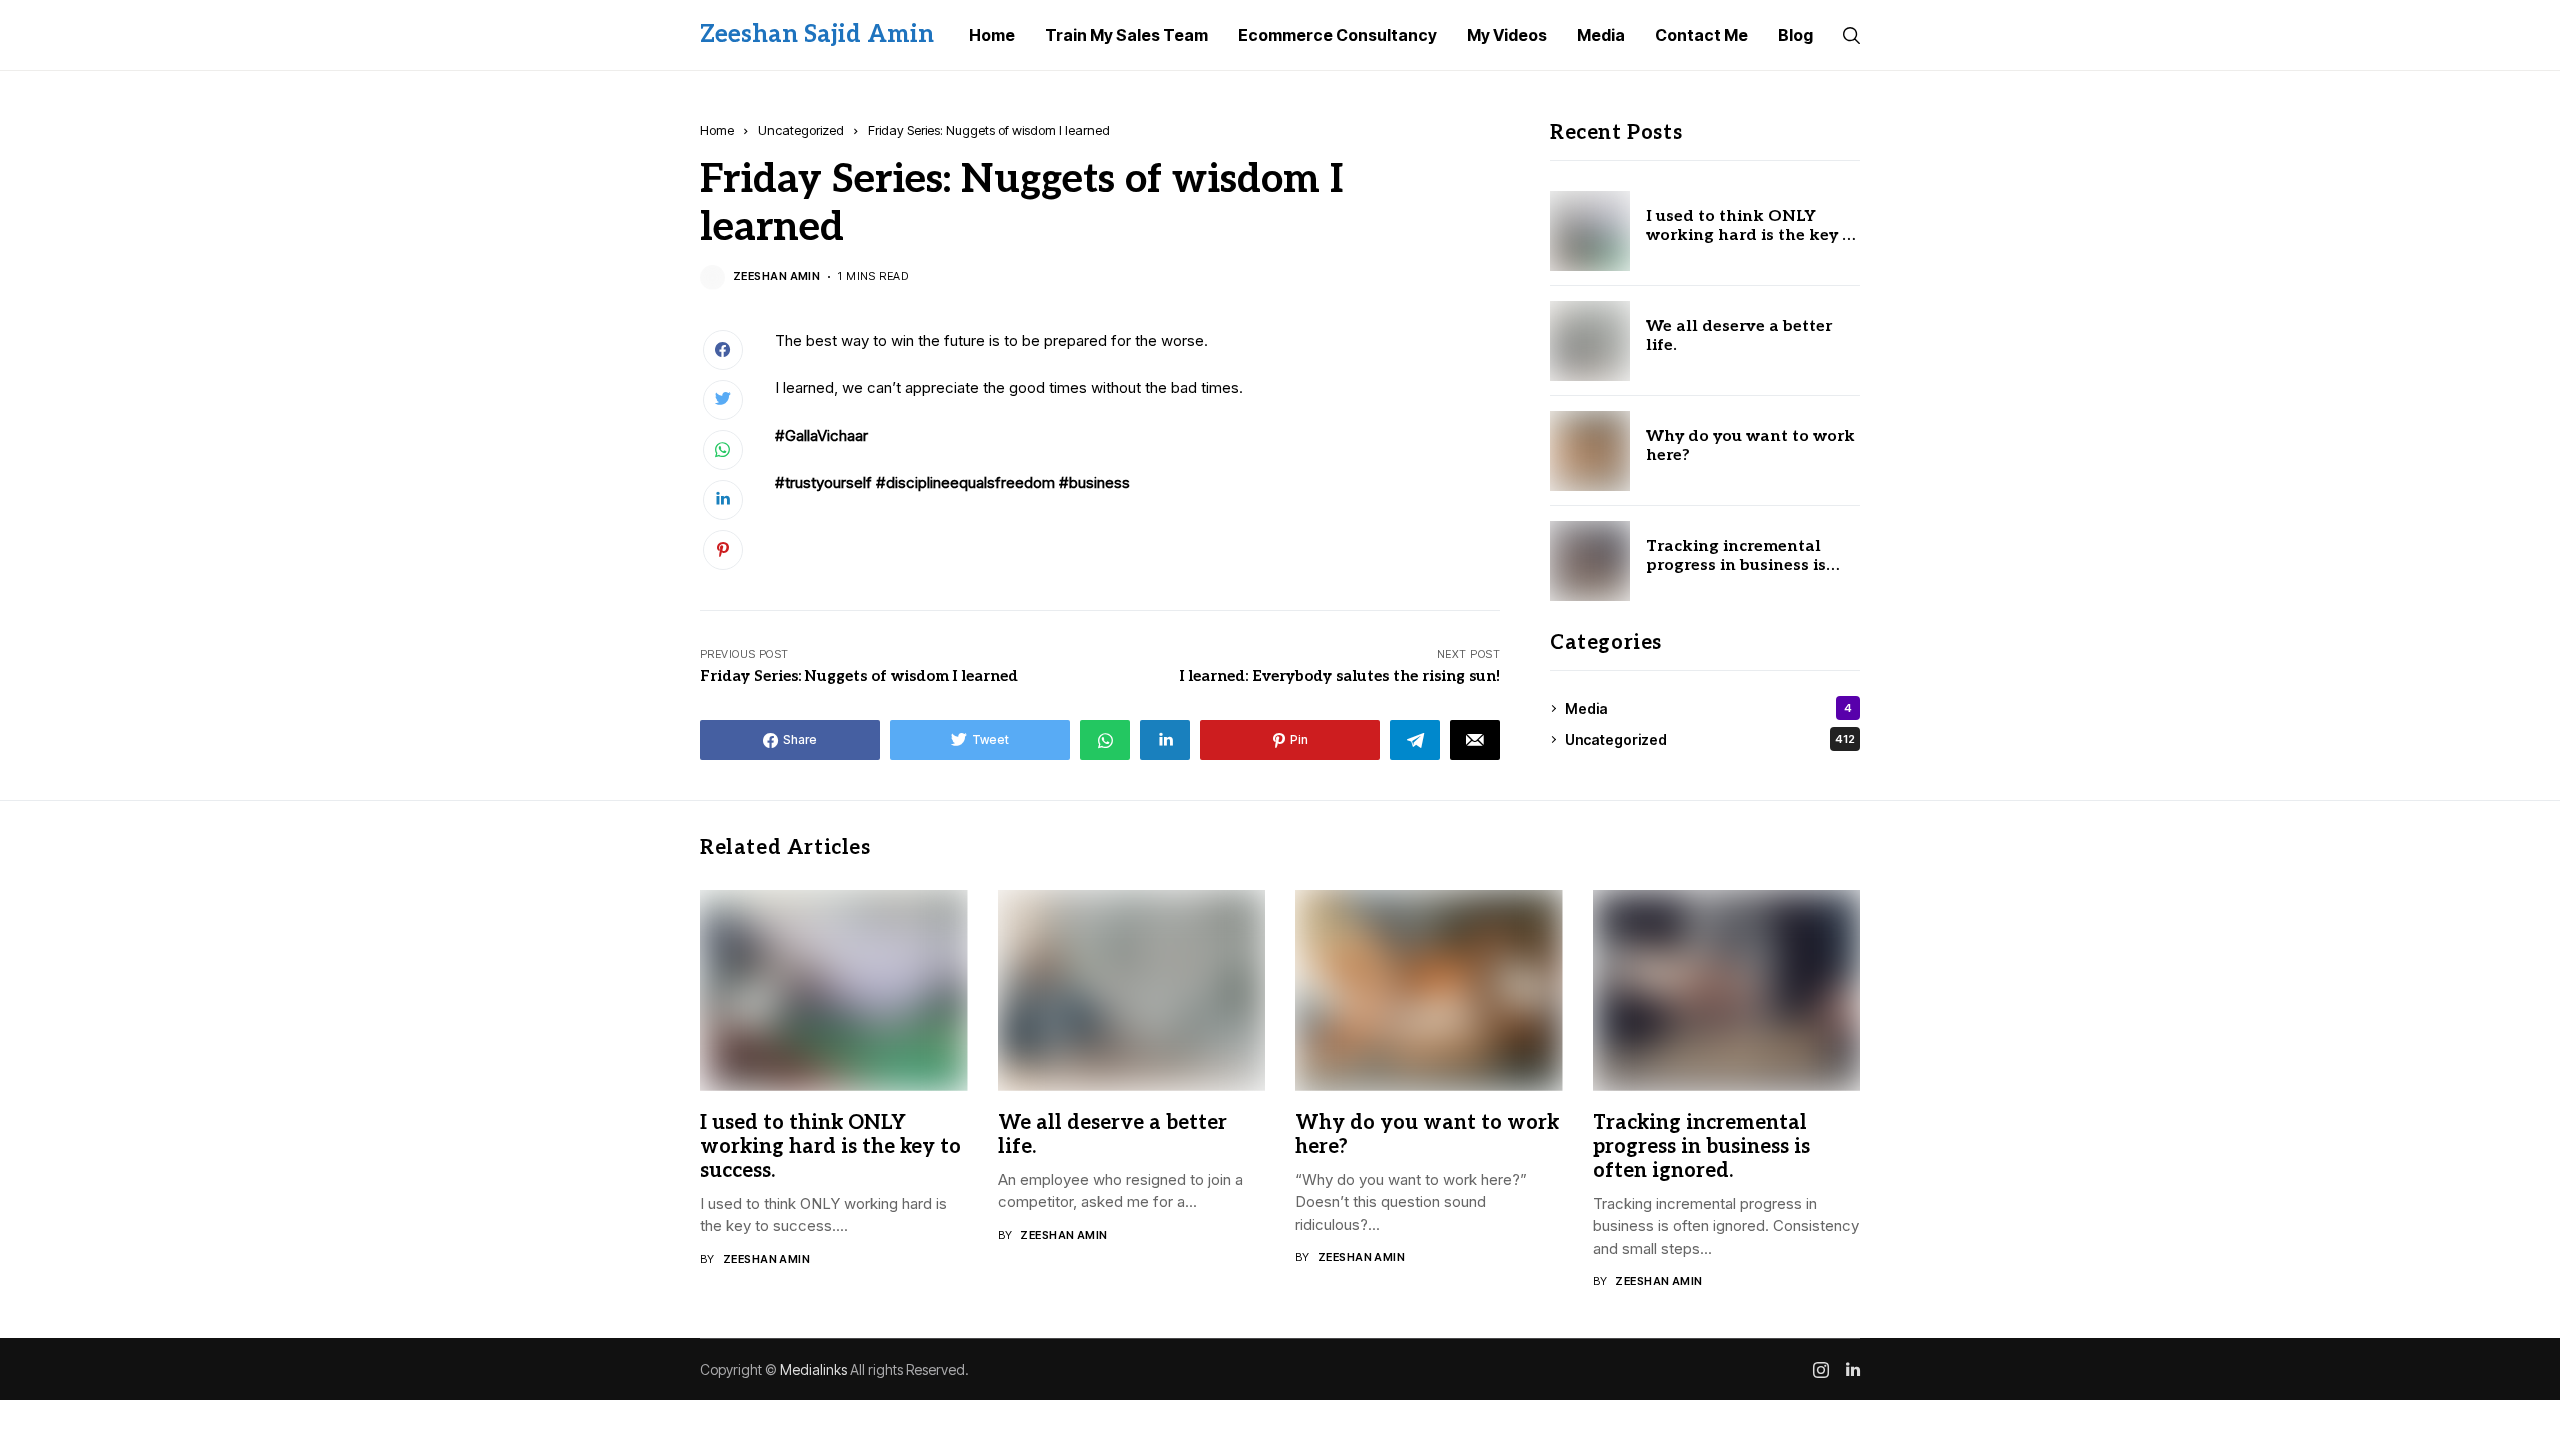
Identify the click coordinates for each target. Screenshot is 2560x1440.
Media (1708, 708)
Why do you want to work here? (1750, 446)
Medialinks (813, 1369)
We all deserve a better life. (1739, 336)
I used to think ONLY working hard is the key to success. (1752, 235)
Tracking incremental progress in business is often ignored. (1736, 565)
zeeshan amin (776, 276)
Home (717, 130)
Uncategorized (801, 130)
